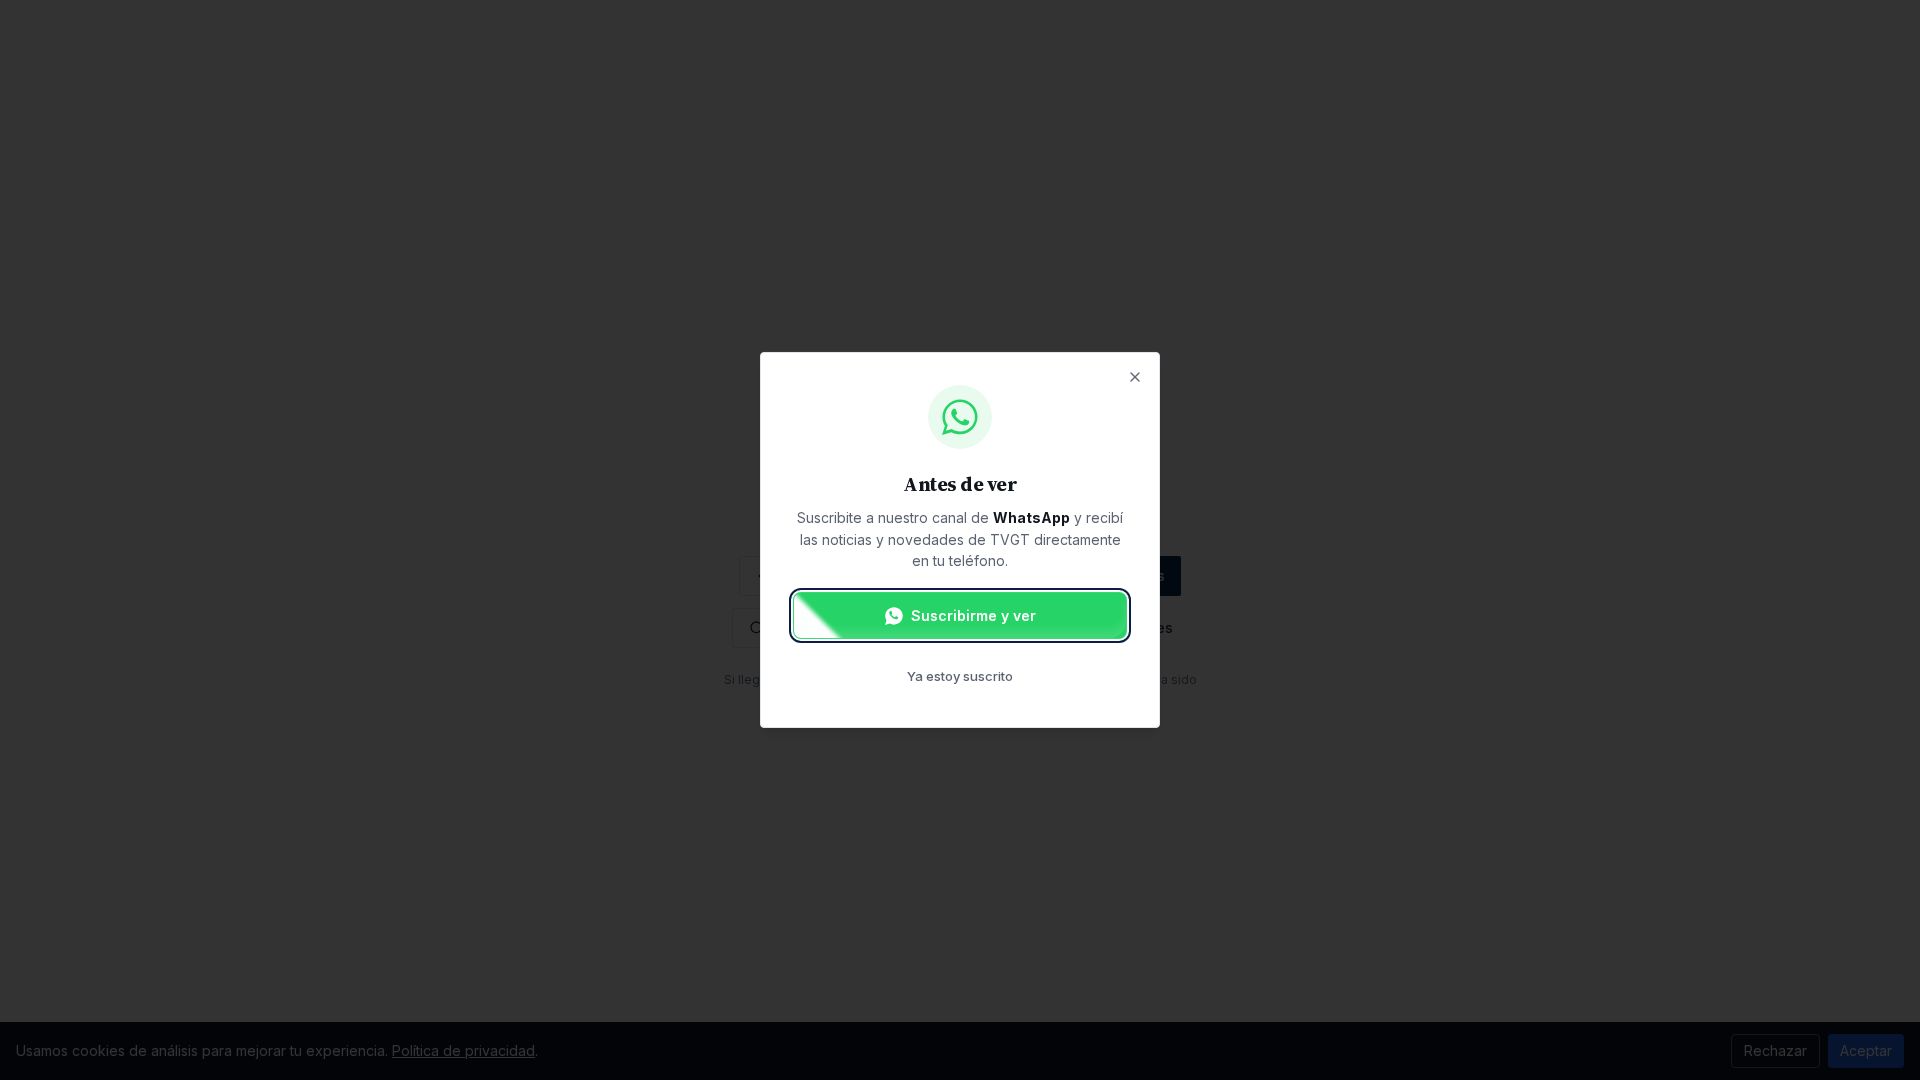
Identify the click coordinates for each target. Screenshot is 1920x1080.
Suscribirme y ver (973, 615)
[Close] (1135, 377)
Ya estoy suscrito (960, 676)
